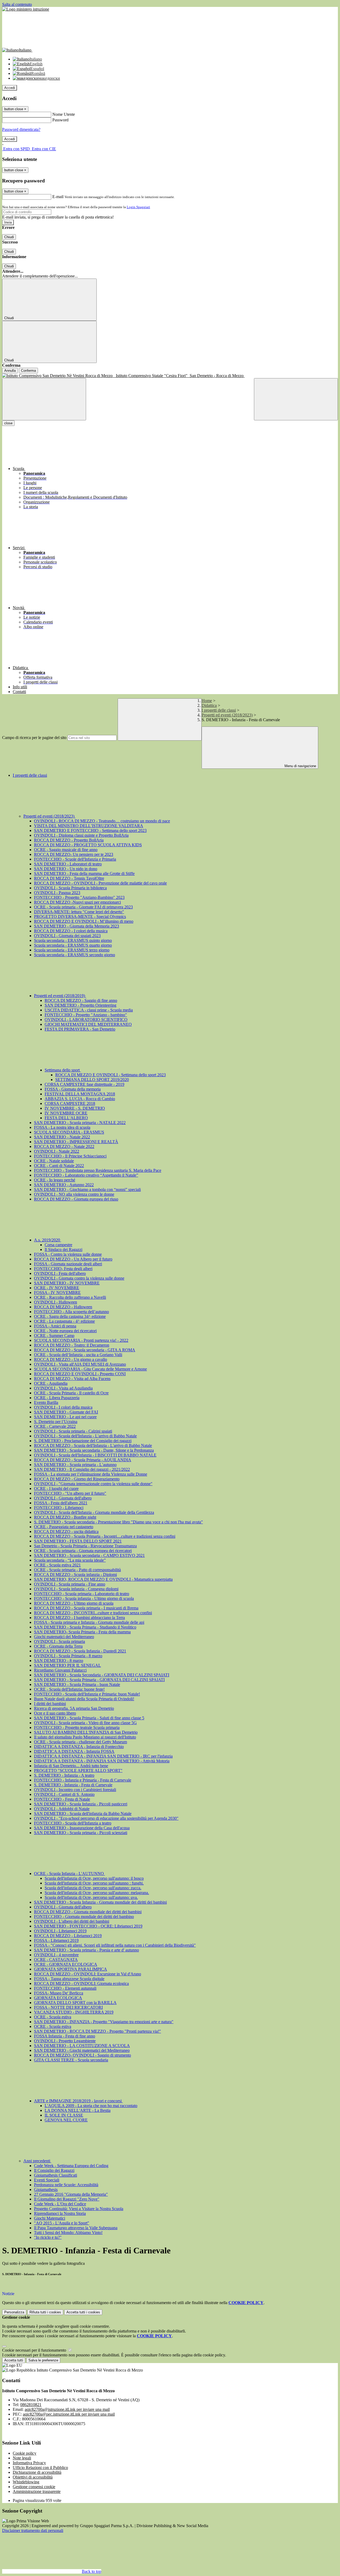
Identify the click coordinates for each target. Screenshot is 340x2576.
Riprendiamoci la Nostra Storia (60, 2213)
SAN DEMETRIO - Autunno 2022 (64, 1185)
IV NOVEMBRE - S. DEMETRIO (75, 1108)
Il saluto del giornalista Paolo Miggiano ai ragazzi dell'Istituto (85, 1737)
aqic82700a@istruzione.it (67, 2409)
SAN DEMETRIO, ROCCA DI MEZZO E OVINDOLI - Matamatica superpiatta (103, 1579)
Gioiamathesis (46, 2190)
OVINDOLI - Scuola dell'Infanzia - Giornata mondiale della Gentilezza (94, 1512)
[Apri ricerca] (296, 399)
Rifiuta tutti (45, 2312)
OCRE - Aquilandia (51, 1383)
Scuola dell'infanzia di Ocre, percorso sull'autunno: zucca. (93, 1888)
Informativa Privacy (29, 2463)
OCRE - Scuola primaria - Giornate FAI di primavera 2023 (83, 907)
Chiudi (9, 237)
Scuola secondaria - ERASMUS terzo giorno (72, 950)
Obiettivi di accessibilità (33, 2477)
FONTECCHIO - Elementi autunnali (65, 1988)
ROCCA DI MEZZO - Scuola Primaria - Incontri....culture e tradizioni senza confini (105, 1536)
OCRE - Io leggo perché (55, 1180)
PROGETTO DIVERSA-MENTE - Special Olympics (80, 917)
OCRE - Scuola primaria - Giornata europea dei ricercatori (83, 1551)
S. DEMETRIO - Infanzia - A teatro (64, 1775)
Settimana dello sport (63, 1070)
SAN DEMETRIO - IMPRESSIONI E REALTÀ (76, 1142)
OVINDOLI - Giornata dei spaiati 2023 (67, 936)
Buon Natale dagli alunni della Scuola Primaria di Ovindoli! (84, 1699)
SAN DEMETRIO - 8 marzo (59, 1661)
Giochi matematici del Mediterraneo (64, 1637)
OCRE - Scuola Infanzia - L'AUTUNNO (69, 1874)
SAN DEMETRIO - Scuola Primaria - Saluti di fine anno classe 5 (89, 1718)
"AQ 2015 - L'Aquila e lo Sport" (62, 2223)
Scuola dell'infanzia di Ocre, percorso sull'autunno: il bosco (94, 1878)
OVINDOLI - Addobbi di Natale (62, 1809)
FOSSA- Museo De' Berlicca (59, 1993)
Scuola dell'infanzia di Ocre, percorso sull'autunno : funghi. (94, 1883)
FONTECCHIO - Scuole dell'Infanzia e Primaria (75, 859)
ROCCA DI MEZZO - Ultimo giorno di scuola (74, 1603)
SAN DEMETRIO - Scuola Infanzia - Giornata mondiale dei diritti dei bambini (100, 1902)
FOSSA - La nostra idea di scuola (62, 1127)
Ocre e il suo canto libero (55, 1713)
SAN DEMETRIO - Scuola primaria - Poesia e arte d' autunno (86, 1950)
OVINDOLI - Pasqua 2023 (57, 893)
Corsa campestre (58, 1245)
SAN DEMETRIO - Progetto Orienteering (80, 1005)
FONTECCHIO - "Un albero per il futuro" (70, 1493)
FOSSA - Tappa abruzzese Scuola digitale (69, 1979)
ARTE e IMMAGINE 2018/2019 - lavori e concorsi (78, 2101)
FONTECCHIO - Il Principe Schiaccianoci (70, 1156)
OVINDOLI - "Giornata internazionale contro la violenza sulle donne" (93, 1484)
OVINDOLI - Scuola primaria (59, 1641)
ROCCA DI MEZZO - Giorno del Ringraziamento (77, 1479)
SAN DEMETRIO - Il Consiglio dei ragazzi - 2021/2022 (82, 1469)
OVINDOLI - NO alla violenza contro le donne (74, 1194)
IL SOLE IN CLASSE (64, 2115)
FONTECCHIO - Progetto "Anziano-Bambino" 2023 (79, 897)
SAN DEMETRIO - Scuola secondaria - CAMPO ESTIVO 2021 (89, 1555)
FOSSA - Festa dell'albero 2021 (61, 1503)
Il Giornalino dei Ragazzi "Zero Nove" (67, 2199)
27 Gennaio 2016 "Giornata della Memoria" (71, 2194)
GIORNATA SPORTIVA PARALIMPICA (71, 1969)
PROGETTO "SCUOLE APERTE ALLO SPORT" (78, 1770)
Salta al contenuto (17, 4)
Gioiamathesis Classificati (56, 2175)
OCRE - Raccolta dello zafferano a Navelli (70, 1297)
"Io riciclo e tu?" (48, 2237)
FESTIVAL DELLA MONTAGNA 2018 (80, 1094)
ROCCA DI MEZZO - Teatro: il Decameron (72, 1345)
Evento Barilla (46, 1402)
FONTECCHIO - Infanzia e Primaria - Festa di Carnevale (83, 1780)
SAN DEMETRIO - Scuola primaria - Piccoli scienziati (81, 1833)
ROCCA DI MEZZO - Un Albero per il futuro (73, 1259)
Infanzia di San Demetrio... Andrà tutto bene (71, 1766)
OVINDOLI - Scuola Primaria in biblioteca (70, 888)
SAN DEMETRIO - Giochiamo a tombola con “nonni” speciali (87, 1189)
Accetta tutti (83, 2312)
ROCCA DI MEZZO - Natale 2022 (64, 1146)
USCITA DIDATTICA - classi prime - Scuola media (89, 1010)
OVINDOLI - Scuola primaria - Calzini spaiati (73, 1431)
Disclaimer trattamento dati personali (33, 2530)
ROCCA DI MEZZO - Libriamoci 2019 (68, 1936)
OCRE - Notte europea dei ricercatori (65, 1331)
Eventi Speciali (47, 2180)
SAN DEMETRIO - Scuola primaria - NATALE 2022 (80, 1123)
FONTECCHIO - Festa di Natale (62, 1799)
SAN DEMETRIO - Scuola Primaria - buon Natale (77, 1684)
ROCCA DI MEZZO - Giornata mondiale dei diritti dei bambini (88, 1912)
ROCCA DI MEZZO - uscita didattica (66, 1531)
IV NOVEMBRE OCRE (66, 1113)
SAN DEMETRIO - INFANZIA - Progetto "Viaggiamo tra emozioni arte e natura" (104, 2022)
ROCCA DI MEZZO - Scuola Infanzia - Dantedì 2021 (80, 1651)
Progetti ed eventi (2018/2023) (227, 715)
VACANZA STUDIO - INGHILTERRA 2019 (74, 2012)
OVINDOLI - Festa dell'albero (60, 1273)
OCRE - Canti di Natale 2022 (59, 1166)
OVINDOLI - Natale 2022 (57, 1151)
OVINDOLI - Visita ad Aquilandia (63, 1388)
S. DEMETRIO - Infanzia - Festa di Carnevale (73, 1785)
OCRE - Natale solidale (54, 1161)
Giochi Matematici (50, 2218)
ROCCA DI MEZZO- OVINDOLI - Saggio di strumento (82, 2055)
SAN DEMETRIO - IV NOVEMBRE (67, 1283)
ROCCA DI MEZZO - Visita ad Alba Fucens (72, 1379)
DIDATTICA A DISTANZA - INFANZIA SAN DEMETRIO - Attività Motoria (102, 1761)
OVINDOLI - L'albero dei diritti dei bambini (72, 1921)
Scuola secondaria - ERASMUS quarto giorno (73, 945)
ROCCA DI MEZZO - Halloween (63, 1307)
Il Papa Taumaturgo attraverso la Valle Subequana (76, 2228)
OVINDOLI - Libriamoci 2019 (60, 1931)
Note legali (22, 2458)
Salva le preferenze (43, 2360)
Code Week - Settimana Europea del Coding (71, 2166)
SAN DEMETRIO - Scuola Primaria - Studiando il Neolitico (85, 1627)
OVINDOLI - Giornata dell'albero (63, 1498)
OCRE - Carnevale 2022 (55, 1426)
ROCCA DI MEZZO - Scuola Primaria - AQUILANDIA (83, 1460)
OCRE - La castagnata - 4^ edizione (64, 1321)
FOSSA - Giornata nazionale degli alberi (68, 1264)
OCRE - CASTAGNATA (56, 1960)
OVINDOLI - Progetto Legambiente (65, 2041)
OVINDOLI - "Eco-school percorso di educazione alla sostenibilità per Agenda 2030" (106, 1818)
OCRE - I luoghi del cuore (56, 1488)
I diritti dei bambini (50, 1704)
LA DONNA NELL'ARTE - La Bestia (78, 2110)
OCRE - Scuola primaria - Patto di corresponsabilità (77, 1570)
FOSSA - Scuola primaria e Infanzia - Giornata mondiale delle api (89, 1622)
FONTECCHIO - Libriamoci (59, 1508)
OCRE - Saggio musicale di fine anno (66, 850)
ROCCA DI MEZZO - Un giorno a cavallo (71, 1359)
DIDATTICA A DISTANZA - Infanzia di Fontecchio (79, 1747)
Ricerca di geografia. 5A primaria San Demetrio (74, 1708)
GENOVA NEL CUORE (66, 2120)
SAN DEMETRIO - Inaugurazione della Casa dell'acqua (82, 1828)
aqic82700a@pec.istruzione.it (69, 2414)
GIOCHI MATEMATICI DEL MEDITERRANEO (88, 1024)
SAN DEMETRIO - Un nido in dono (66, 869)
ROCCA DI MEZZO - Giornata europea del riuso (76, 1199)
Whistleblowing (26, 2482)
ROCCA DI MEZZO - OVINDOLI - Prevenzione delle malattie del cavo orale (100, 883)
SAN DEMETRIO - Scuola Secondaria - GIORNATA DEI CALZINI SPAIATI (102, 1675)
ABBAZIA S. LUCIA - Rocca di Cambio (80, 1099)
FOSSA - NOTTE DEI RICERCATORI (68, 2007)
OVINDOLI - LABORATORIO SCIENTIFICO (86, 1020)
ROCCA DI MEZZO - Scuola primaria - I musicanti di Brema (86, 1608)
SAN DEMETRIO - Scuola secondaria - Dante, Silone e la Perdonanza (94, 1450)
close (8, 423)
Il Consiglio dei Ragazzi (54, 2170)
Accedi (10, 88)
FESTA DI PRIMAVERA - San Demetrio (80, 1029)
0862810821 (31, 2405)
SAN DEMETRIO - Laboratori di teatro (68, 864)
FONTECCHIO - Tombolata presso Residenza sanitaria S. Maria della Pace (98, 1170)
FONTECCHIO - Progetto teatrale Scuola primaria (77, 1727)
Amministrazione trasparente (37, 2491)
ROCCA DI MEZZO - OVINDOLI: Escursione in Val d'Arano (88, 1974)
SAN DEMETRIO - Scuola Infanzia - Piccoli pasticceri (81, 1804)
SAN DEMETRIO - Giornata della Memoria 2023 (76, 926)
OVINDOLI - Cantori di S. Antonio (64, 1794)
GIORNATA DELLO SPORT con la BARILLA (75, 2003)
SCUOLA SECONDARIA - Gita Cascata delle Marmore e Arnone (90, 1369)
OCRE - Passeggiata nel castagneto (64, 1527)
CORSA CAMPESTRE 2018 (70, 1103)
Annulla (10, 371)
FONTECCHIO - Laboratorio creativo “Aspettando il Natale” (86, 1175)
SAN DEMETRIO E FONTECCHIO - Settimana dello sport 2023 (90, 830)
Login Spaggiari (138, 207)
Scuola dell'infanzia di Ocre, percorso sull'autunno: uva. (91, 1897)
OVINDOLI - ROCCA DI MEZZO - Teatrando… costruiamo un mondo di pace (102, 821)
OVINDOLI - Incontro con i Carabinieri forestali (75, 1790)
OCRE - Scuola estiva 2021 (57, 1565)
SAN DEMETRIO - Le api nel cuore (65, 1417)
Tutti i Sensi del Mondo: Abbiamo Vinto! (68, 2233)
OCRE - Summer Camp (54, 1336)
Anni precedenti (37, 2161)
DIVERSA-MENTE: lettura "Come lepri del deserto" (79, 912)
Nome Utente (64, 114)
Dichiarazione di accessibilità (37, 2472)
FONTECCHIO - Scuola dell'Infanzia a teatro (73, 1823)
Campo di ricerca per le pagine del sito (34, 738)
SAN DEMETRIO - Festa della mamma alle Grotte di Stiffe (84, 873)
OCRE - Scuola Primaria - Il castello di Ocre (71, 1393)
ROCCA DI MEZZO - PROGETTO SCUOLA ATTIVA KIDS (88, 845)
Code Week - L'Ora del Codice (60, 2204)
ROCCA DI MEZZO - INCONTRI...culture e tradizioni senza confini (93, 1613)
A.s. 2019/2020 (48, 1240)
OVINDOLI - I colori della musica (63, 1407)
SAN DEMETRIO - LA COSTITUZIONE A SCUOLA (82, 2046)
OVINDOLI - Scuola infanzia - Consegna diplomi (76, 1589)
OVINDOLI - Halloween (56, 1302)
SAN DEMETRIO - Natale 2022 (62, 1137)
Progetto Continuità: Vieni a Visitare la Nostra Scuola (79, 2209)
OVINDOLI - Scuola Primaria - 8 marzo (68, 1656)
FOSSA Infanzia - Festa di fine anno (65, 2036)
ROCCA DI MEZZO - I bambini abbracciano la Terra (79, 1618)
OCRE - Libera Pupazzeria (57, 1398)
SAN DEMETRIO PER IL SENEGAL (67, 1665)
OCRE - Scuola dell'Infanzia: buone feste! (69, 1689)
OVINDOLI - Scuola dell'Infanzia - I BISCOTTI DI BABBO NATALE (95, 1455)
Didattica (209, 705)
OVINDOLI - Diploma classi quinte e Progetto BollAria (81, 835)
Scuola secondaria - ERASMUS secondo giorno (75, 955)
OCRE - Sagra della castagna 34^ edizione (70, 1316)
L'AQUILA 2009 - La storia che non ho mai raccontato (91, 2106)
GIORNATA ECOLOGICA (58, 1998)
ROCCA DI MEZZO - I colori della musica (71, 931)
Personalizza (14, 2312)
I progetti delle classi (219, 710)
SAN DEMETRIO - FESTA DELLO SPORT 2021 (78, 1541)
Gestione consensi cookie (34, 2487)
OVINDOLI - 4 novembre (56, 1955)
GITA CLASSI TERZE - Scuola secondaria (71, 2060)
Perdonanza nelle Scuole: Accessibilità (66, 2185)
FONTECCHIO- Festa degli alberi (63, 1269)
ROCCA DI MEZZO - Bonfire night (65, 1517)
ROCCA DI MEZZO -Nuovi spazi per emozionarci (77, 902)
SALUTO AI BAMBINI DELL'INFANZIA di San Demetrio (86, 1732)
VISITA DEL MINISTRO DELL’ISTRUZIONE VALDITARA (89, 826)
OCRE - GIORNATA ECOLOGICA (66, 1964)
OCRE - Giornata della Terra (58, 1646)
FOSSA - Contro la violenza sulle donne (68, 1254)
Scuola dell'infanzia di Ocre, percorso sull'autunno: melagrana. (97, 1893)
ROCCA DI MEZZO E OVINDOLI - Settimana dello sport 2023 (110, 1075)
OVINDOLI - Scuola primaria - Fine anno (70, 1584)
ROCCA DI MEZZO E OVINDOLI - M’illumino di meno (84, 921)
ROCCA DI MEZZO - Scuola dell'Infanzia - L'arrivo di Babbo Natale (93, 1445)
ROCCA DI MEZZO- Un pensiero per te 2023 (74, 854)
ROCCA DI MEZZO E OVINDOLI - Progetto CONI (80, 1374)
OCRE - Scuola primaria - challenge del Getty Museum (80, 1742)
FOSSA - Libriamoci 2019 (56, 1940)
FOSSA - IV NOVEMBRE (57, 1293)
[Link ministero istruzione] (26, 9)
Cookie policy (25, 2453)
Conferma (28, 371)
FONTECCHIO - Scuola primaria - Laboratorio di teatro (82, 1594)
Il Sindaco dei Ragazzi (63, 1249)
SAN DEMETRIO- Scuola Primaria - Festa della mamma (82, 1632)
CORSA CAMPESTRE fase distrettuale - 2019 (84, 1084)
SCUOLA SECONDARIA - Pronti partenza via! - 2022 (81, 1340)
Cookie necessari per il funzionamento (35, 2350)
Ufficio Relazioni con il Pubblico (40, 2468)
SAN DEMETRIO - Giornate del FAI (66, 1412)
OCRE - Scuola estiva (53, 2017)
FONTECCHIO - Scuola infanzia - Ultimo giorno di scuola (84, 1598)
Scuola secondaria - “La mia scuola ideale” (70, 1560)
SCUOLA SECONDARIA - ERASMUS (69, 1132)
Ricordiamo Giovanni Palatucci (60, 1670)
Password (60, 120)
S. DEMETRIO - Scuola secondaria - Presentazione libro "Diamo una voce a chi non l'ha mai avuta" (118, 1522)
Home (207, 701)
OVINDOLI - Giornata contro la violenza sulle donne (79, 1278)
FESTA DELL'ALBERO (66, 1118)
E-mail (58, 197)
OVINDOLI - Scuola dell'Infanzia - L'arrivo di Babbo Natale (85, 1436)
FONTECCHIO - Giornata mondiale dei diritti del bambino (84, 1917)
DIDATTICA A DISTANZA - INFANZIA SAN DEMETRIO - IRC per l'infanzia (103, 1756)
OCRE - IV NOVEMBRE (57, 1288)
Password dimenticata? (21, 129)
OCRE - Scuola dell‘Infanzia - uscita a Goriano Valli (78, 1355)
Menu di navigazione (300, 766)
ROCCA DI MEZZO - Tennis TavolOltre (69, 878)
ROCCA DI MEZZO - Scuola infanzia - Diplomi (75, 1575)
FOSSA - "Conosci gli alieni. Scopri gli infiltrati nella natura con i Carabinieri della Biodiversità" (115, 1945)
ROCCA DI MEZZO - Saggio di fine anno (81, 1000)
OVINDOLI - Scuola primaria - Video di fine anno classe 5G (85, 1723)
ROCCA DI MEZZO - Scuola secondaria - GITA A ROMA (85, 1350)
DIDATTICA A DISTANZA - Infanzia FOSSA (74, 1751)
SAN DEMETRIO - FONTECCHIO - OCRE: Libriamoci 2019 (88, 1926)
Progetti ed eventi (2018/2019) (60, 996)
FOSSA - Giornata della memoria (73, 1089)
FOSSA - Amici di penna (55, 1326)
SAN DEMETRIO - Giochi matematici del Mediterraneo (82, 2050)
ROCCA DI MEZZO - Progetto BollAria (69, 840)
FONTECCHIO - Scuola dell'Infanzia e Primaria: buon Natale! (87, 1694)
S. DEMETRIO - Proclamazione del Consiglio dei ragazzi (83, 1441)
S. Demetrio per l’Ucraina (56, 1422)
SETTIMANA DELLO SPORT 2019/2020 (92, 1080)
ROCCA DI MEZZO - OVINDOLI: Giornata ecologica (81, 1983)
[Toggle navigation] (44, 399)
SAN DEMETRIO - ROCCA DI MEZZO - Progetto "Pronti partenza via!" (97, 2031)
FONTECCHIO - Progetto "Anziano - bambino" (86, 1015)
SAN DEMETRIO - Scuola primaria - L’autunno (75, 1465)
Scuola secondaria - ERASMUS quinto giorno (73, 940)
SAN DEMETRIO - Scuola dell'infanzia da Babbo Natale (83, 1814)
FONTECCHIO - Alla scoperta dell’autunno (71, 1312)
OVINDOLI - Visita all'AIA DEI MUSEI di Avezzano (80, 1364)
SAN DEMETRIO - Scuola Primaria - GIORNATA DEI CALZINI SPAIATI (99, 1680)
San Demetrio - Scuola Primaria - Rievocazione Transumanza (85, 1546)
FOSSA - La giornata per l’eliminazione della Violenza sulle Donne (91, 1474)
